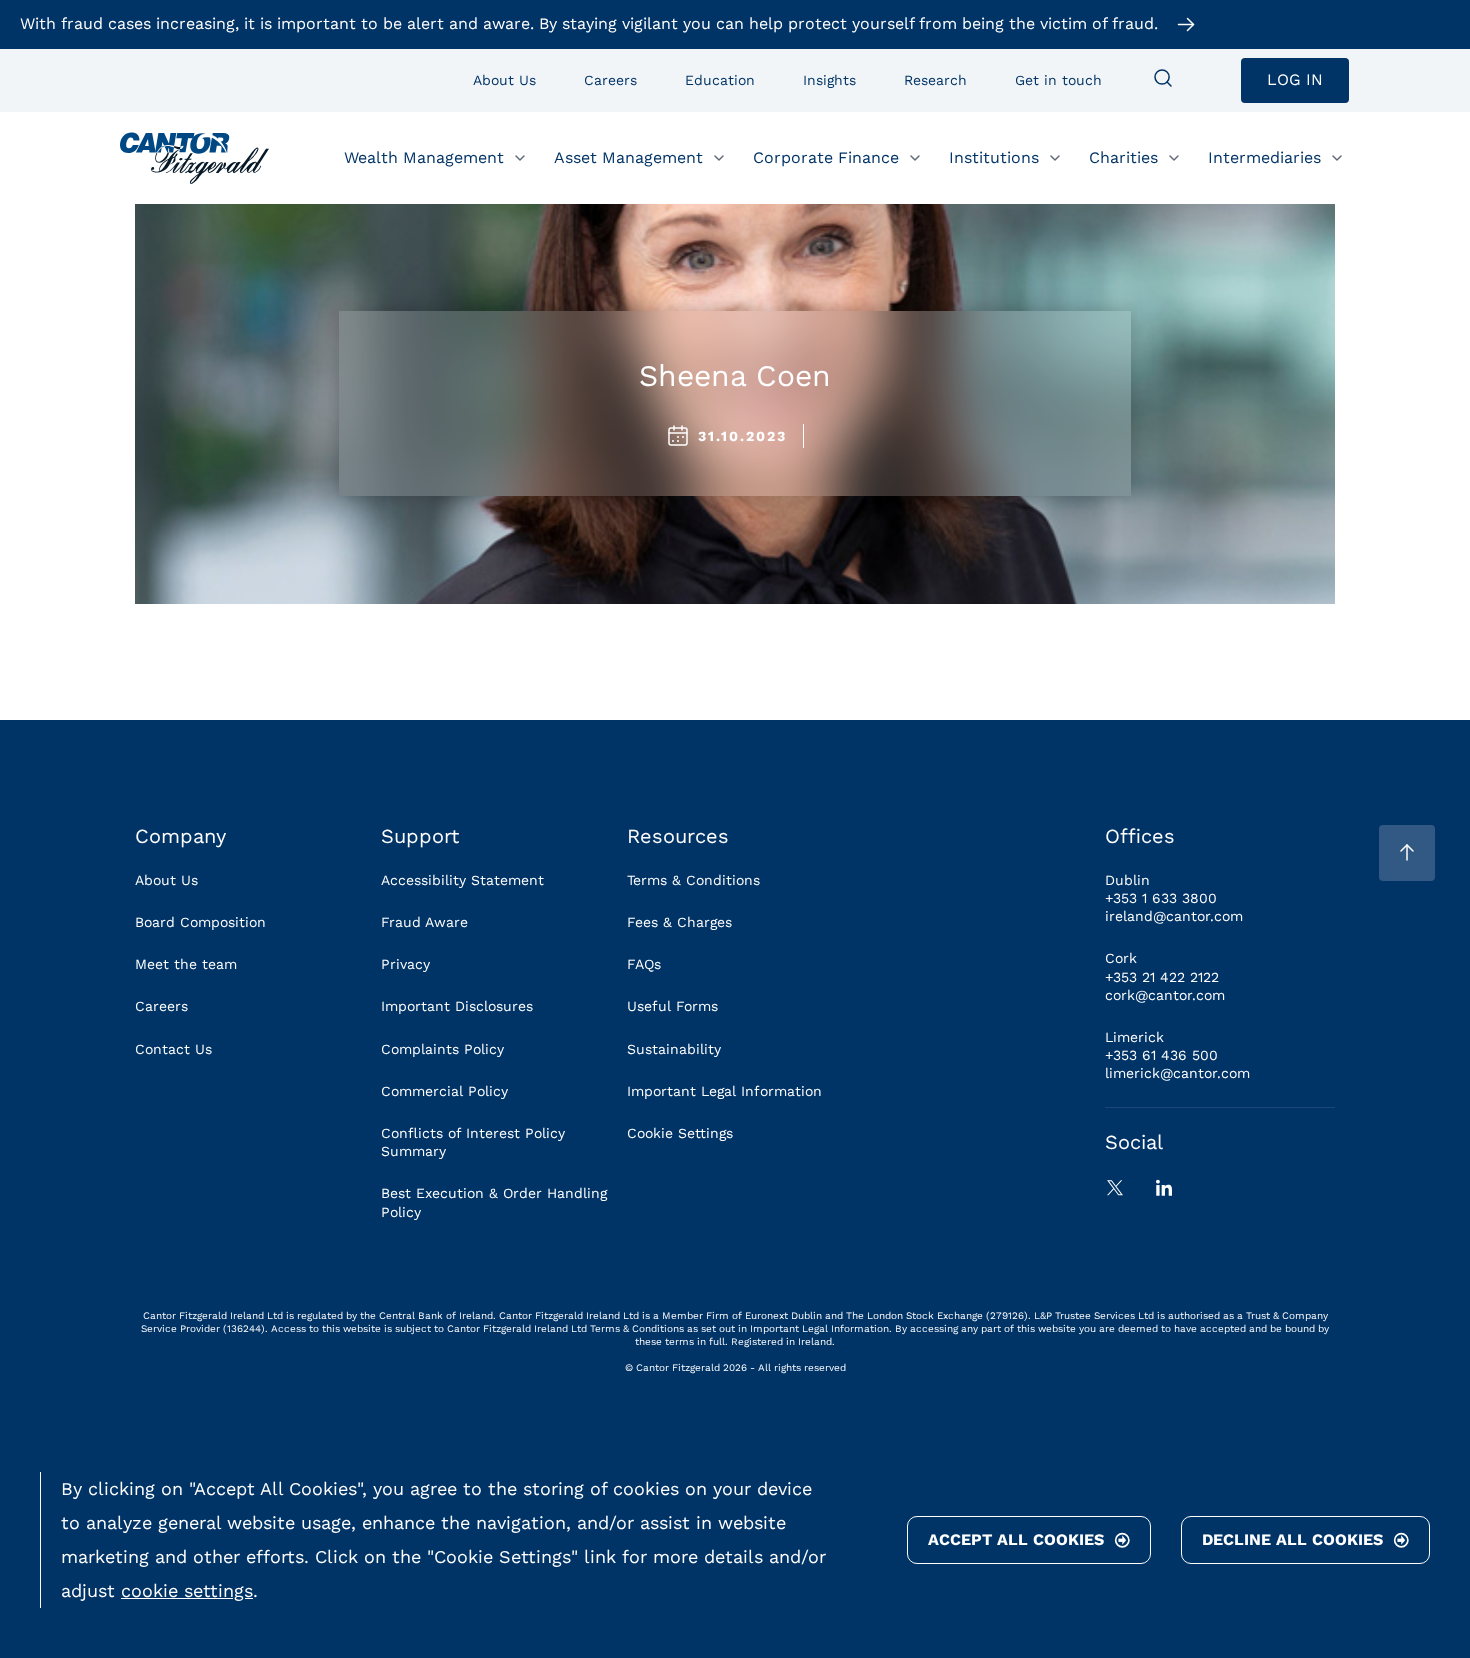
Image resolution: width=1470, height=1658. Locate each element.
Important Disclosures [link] (457, 1006)
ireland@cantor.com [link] (1174, 916)
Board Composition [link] (200, 922)
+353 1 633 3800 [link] (1161, 898)
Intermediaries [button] (1264, 156)
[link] (194, 158)
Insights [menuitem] (829, 80)
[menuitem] (1163, 80)
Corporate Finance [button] (826, 156)
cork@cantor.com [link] (1165, 995)
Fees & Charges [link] (679, 922)
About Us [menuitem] (504, 80)
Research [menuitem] (935, 80)
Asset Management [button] (628, 156)
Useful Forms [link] (672, 1006)
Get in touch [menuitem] (1058, 80)
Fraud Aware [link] (424, 922)
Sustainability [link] (674, 1049)
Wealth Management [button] (424, 156)
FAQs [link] (644, 964)
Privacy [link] (405, 964)
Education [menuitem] (720, 80)
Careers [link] (161, 1006)
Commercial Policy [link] (444, 1091)
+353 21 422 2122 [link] (1162, 977)
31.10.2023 (742, 436)
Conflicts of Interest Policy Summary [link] (473, 1142)
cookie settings (187, 1590)
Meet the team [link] (186, 964)
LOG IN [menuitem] (1295, 79)
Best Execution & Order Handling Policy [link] (494, 1202)
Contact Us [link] (173, 1049)
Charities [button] (1123, 156)
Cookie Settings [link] (680, 1133)
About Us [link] (166, 880)
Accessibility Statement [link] (462, 880)
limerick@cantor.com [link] (1177, 1073)
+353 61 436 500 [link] (1161, 1055)
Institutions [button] (994, 156)
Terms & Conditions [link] (693, 880)
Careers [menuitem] (610, 80)
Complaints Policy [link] (442, 1049)
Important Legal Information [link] (724, 1091)
